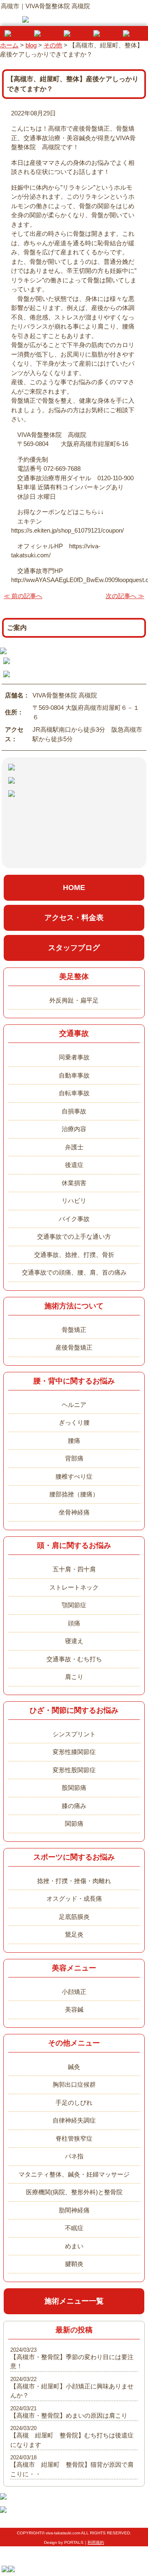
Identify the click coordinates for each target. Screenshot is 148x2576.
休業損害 (74, 1183)
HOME (74, 888)
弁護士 (74, 1147)
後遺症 (74, 1165)
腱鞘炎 (74, 2264)
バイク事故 (74, 1219)
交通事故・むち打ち (74, 1659)
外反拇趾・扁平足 (74, 1000)
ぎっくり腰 (74, 1422)
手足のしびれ (74, 2103)
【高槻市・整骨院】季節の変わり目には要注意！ (72, 2362)
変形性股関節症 (74, 1770)
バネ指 (74, 2156)
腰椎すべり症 (74, 1476)
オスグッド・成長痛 (74, 1899)
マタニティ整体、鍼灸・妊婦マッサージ (74, 2174)
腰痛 (74, 1441)
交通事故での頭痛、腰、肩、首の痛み (74, 1272)
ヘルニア (74, 1405)
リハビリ (74, 1201)
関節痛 (74, 1823)
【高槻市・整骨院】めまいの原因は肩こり (69, 2415)
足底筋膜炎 (74, 1917)
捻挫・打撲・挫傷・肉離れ (74, 1881)
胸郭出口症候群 (74, 2084)
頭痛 (74, 1623)
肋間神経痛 (74, 2210)
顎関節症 (74, 1605)
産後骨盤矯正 (74, 1347)
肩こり (74, 1677)
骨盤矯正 (74, 1330)
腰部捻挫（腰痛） (74, 1494)
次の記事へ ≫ (125, 596)
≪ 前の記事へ (23, 596)
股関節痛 (74, 1788)
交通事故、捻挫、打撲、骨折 (74, 1255)
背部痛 (74, 1458)
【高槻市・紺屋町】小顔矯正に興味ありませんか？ (72, 2391)
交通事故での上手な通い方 (74, 1236)
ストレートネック (74, 1587)
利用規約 (96, 2542)
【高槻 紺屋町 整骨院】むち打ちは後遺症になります (72, 2440)
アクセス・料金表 (74, 918)
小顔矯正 (74, 1992)
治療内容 (74, 1129)
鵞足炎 (74, 1934)
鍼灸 (74, 2067)
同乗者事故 (74, 1057)
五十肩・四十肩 (74, 1569)
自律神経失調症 (74, 2120)
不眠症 (74, 2228)
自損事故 (74, 1111)
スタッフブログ (74, 948)
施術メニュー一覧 (74, 2301)
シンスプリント (74, 1734)
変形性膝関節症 (74, 1752)
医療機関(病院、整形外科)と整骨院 (74, 2192)
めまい (74, 2246)
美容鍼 (74, 2009)
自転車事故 (74, 1093)
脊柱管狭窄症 (74, 2138)
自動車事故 (74, 1075)
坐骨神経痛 (74, 1512)
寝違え (74, 1641)
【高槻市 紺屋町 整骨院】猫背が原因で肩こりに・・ (72, 2469)
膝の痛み (74, 1806)
